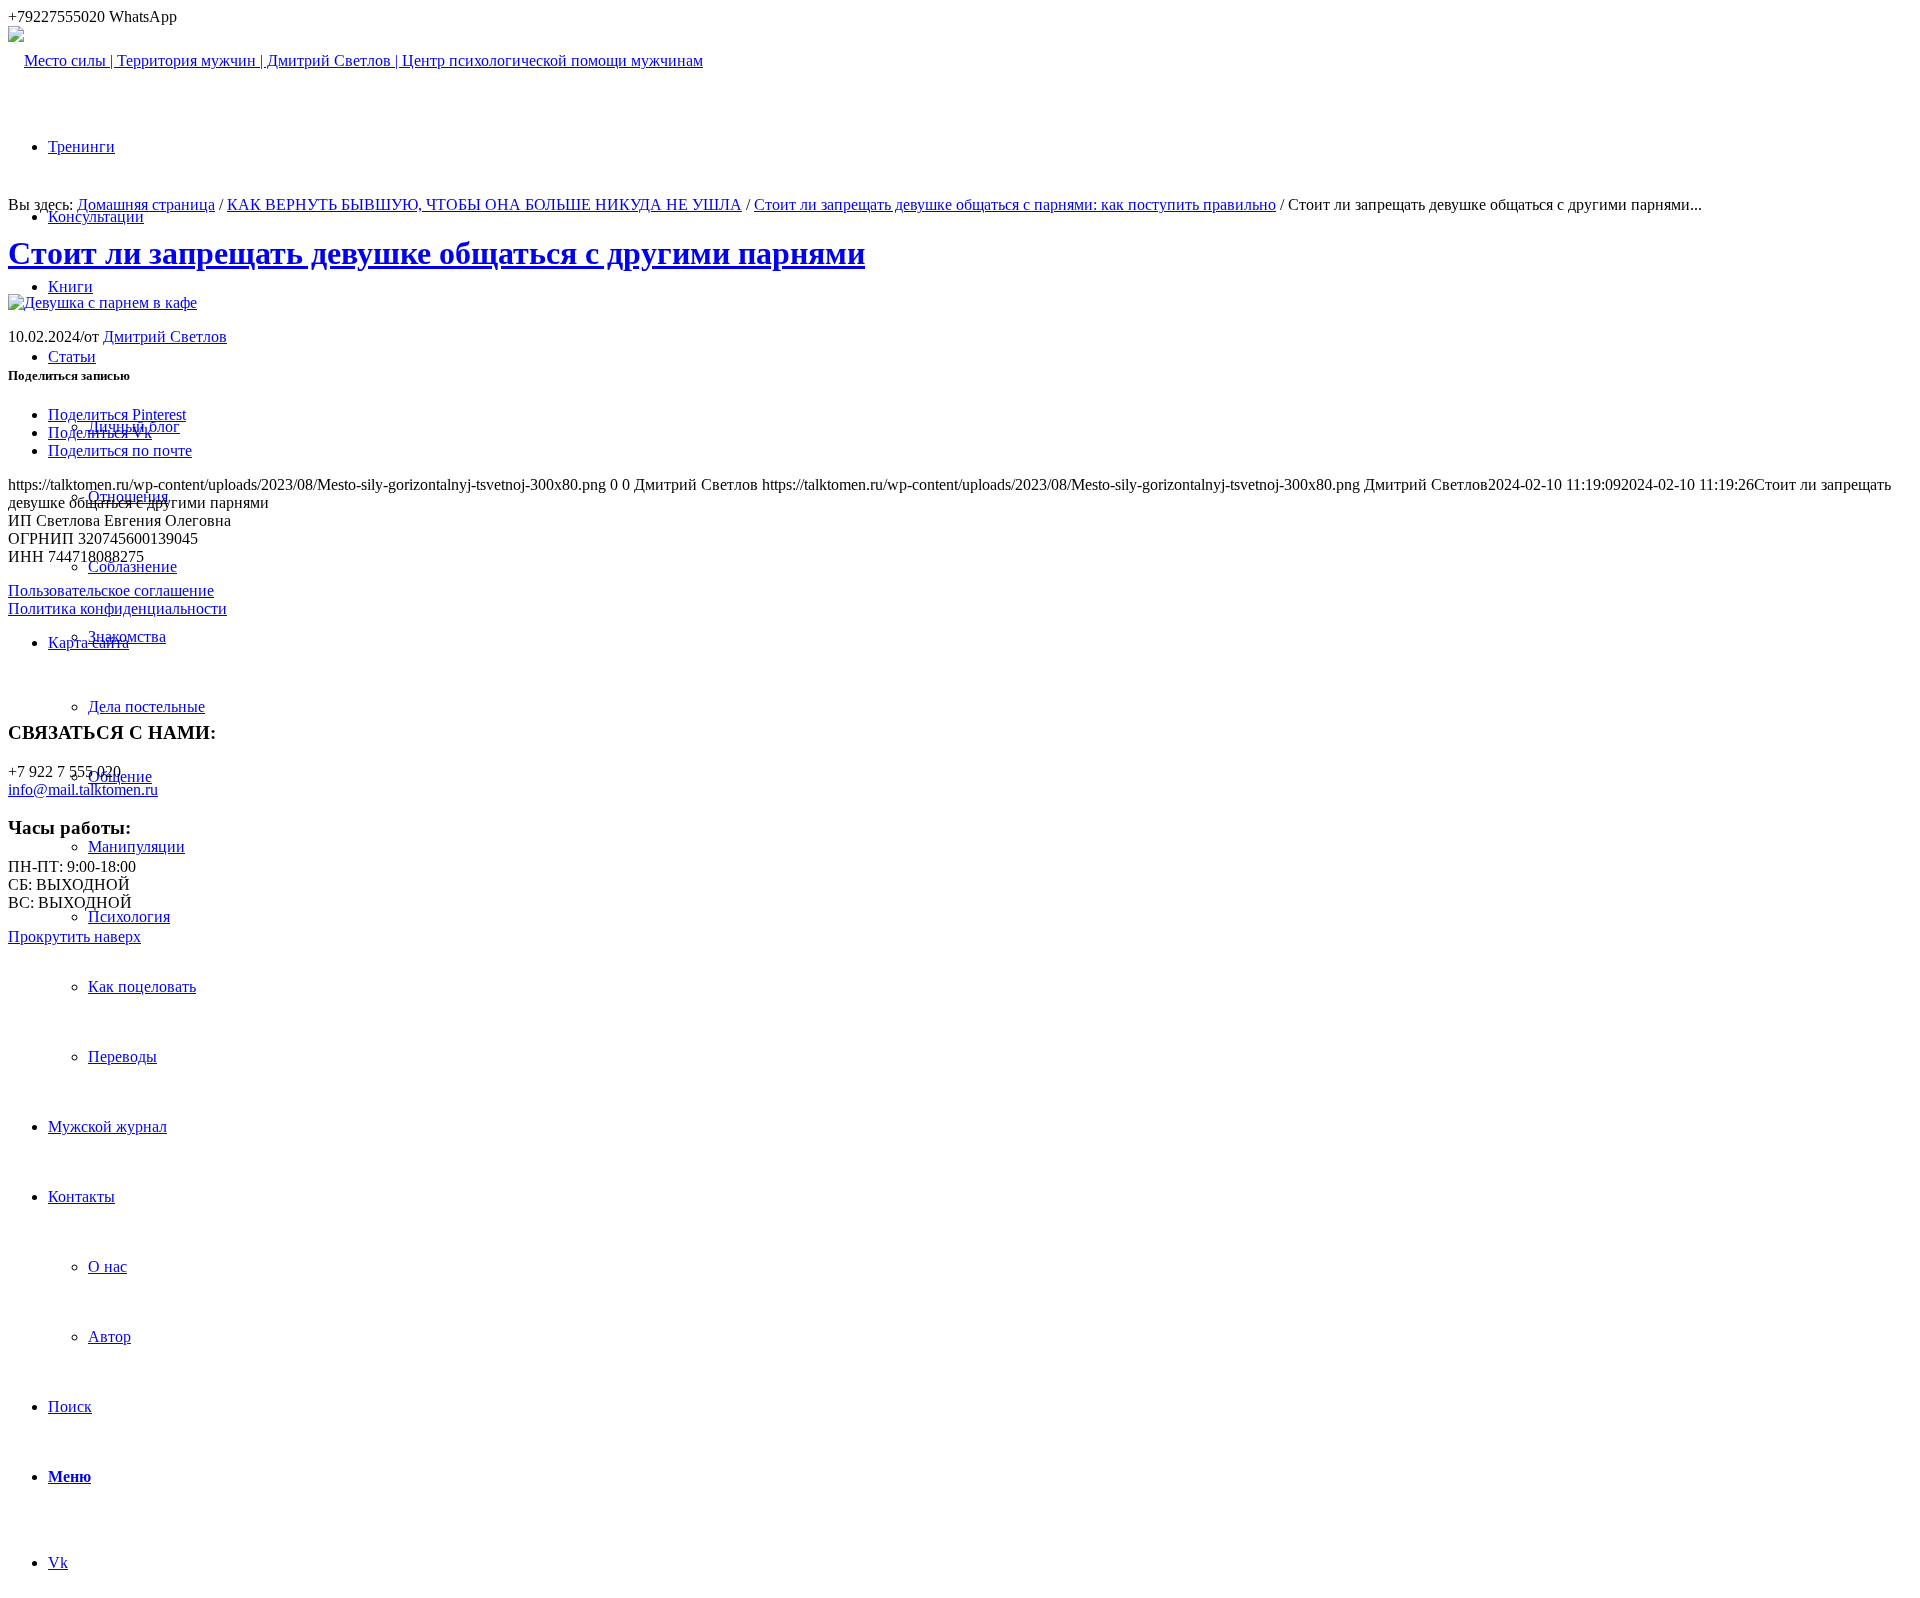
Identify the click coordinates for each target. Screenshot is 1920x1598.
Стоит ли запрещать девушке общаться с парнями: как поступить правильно (1015, 204)
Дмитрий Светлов (165, 336)
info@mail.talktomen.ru (83, 789)
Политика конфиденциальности (117, 608)
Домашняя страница (146, 204)
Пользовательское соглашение (111, 590)
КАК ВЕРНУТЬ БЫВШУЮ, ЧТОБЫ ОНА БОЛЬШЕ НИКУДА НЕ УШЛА (484, 204)
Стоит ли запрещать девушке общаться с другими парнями (436, 253)
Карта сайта (88, 642)
